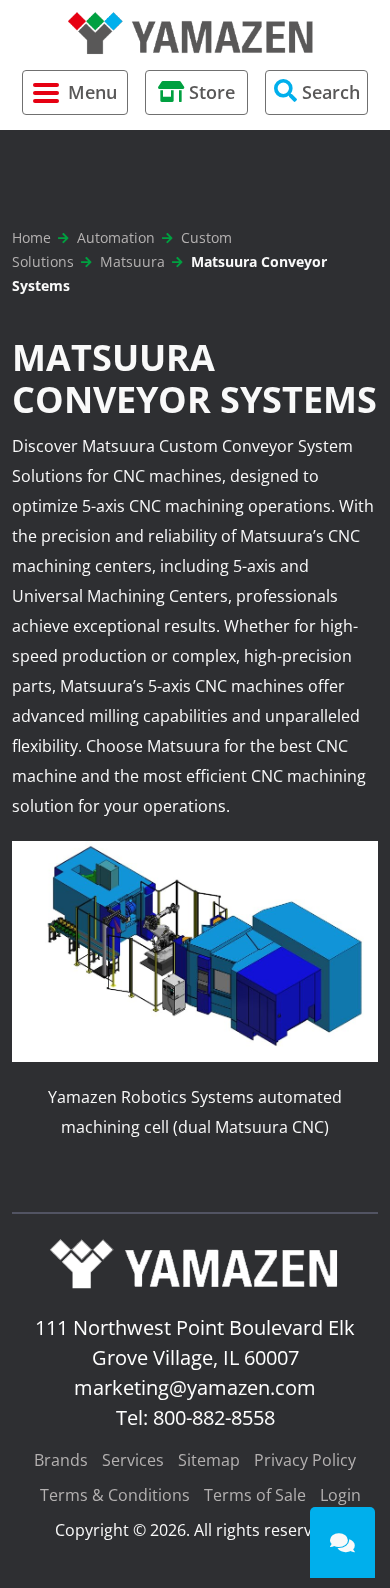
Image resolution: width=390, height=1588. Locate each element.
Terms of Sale (255, 1495)
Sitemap (209, 1460)
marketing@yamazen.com (195, 1387)
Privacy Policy (305, 1460)
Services (133, 1460)
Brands (61, 1460)
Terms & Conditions (115, 1495)
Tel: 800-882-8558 (195, 1417)
